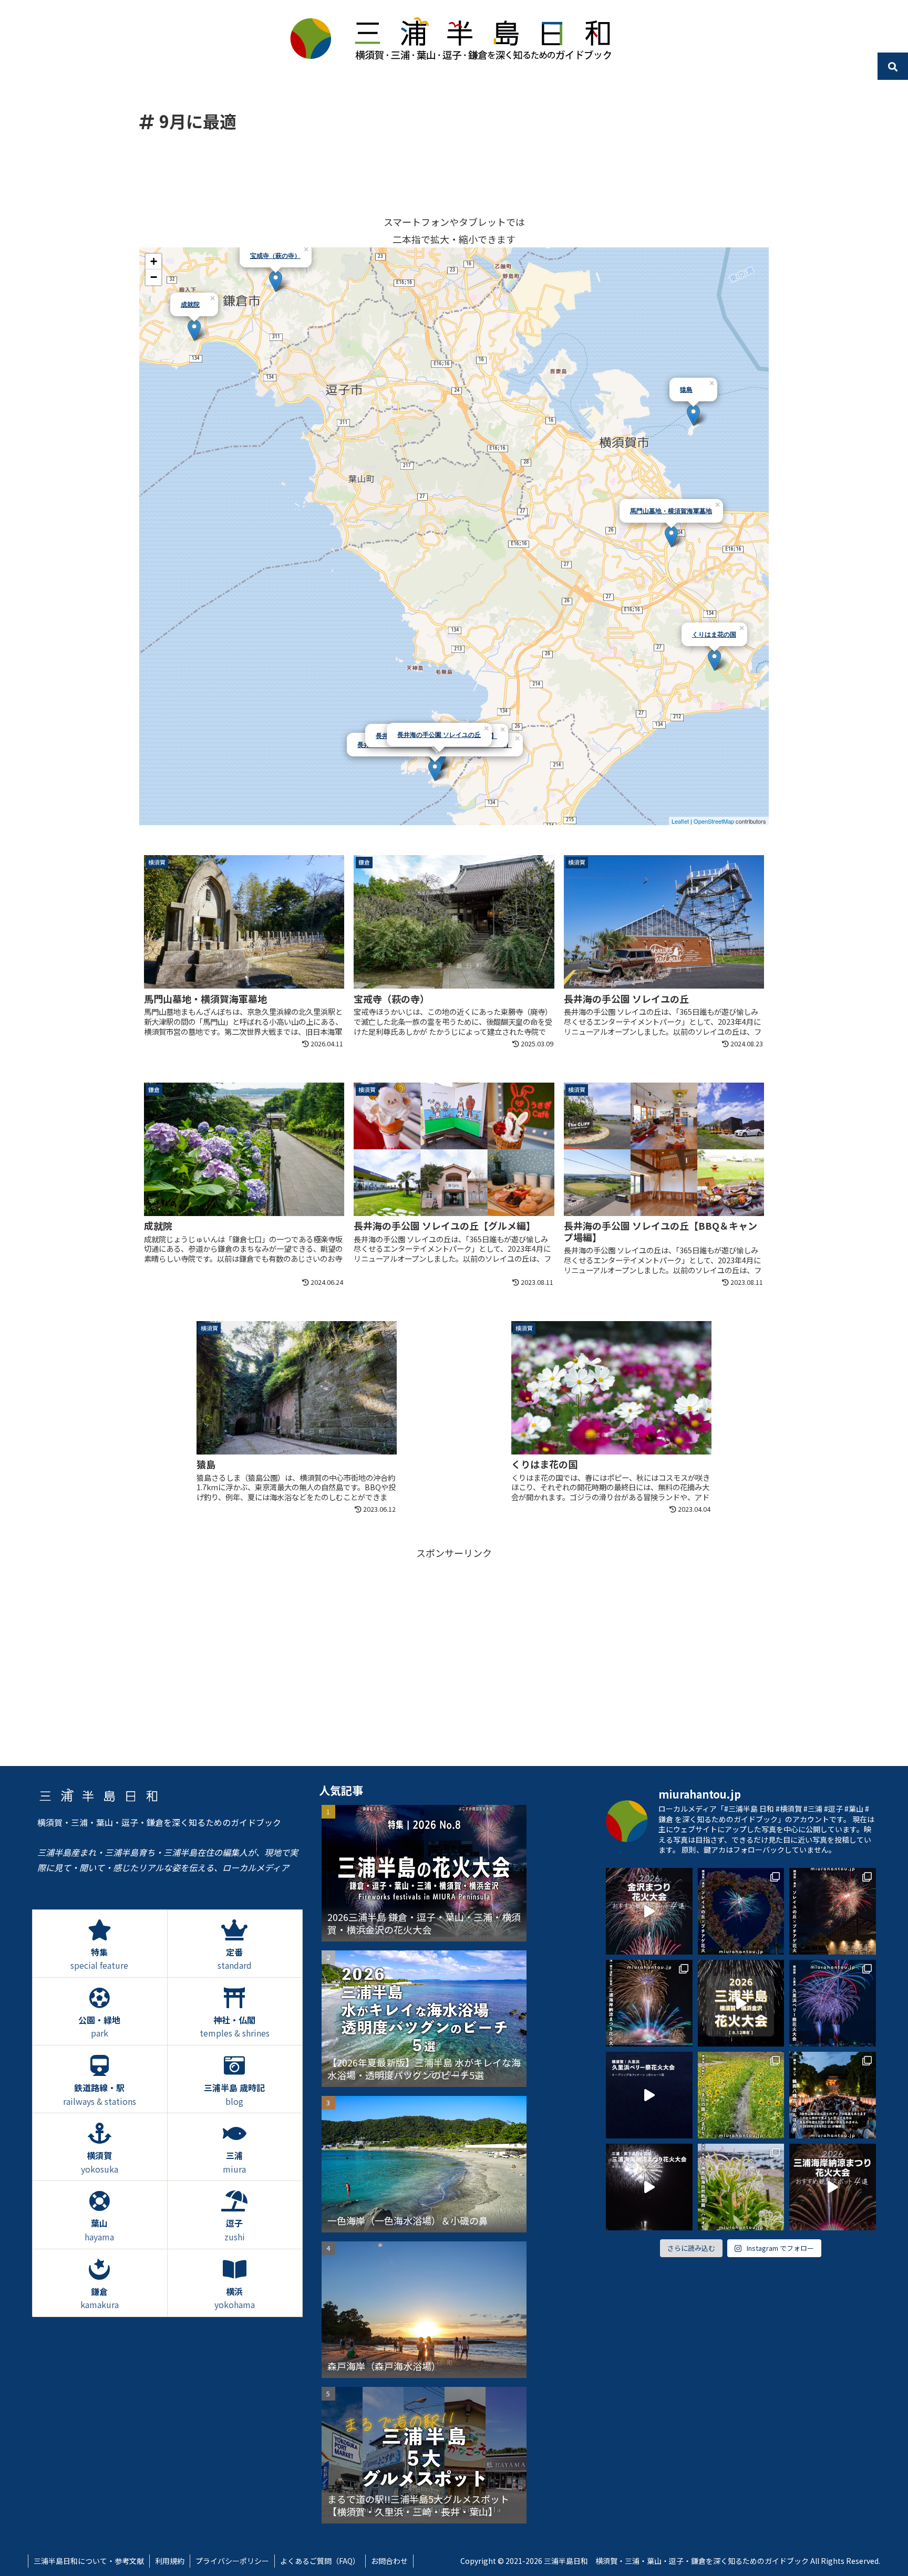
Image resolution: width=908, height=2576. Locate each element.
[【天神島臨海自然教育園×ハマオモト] (741, 2187)
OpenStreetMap (714, 821)
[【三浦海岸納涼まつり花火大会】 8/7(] (649, 2003)
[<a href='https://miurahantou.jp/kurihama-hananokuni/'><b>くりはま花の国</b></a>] (714, 660)
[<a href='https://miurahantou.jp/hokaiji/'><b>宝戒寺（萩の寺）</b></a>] (276, 281)
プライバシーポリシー (232, 2561)
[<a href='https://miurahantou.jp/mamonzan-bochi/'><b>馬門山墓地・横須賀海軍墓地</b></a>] (671, 537)
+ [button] (154, 261)
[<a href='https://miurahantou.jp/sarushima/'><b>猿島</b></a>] (693, 415)
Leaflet (680, 821)
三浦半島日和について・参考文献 (89, 2561)
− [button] (154, 277)
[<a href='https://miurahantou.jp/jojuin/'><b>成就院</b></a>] (194, 330)
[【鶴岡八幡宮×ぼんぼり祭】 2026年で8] (833, 2095)
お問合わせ (389, 2561)
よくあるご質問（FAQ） (320, 2561)
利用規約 (170, 2561)
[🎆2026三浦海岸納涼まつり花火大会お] (833, 2187)
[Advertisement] (454, 173)
